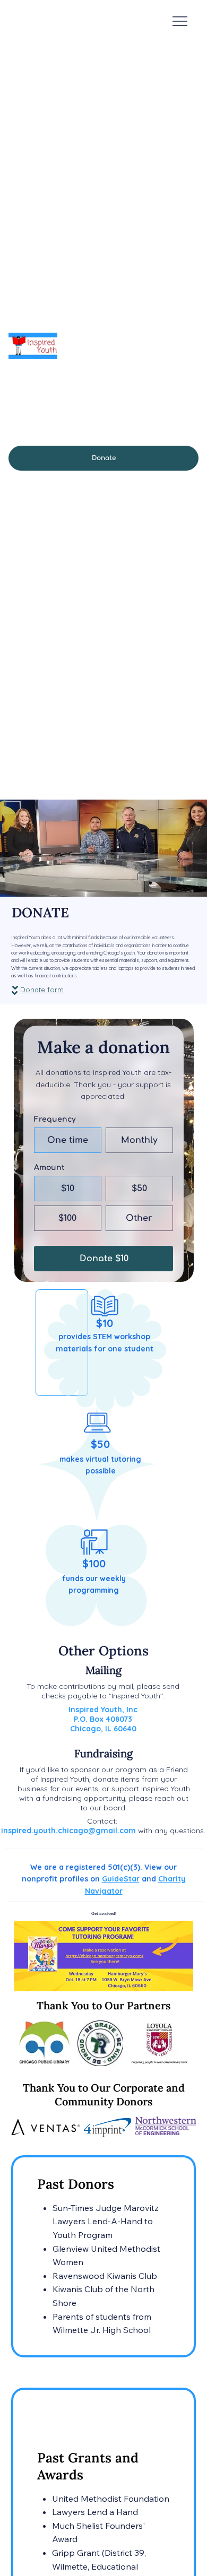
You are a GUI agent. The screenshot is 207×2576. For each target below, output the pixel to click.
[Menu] (180, 21)
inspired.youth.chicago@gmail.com (68, 1831)
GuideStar (121, 1879)
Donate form (42, 990)
